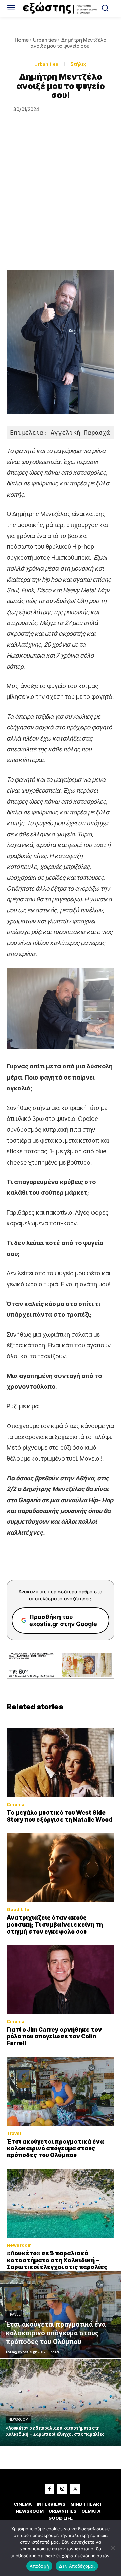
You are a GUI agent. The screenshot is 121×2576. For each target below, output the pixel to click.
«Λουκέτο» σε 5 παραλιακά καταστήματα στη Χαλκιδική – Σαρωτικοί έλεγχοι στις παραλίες (57, 2260)
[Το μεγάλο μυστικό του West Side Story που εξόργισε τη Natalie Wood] (61, 1762)
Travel (14, 2133)
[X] (75, 2489)
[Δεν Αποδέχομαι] (113, 2548)
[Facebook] (49, 2489)
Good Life (18, 1910)
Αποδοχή (39, 2566)
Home (22, 40)
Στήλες (79, 64)
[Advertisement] (61, 206)
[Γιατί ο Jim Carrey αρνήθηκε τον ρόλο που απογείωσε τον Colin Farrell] (61, 1979)
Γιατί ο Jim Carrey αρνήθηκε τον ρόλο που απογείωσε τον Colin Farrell (54, 2037)
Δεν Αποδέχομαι (77, 2566)
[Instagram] (62, 2489)
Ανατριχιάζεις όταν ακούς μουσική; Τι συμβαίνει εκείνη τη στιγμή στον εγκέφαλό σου (55, 1925)
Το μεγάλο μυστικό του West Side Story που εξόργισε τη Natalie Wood (59, 1816)
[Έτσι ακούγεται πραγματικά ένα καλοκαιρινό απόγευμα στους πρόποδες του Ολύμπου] (61, 2091)
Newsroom (19, 2245)
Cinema (15, 1804)
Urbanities (45, 40)
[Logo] (61, 8)
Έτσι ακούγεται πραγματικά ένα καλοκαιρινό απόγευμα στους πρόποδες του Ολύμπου (55, 2148)
